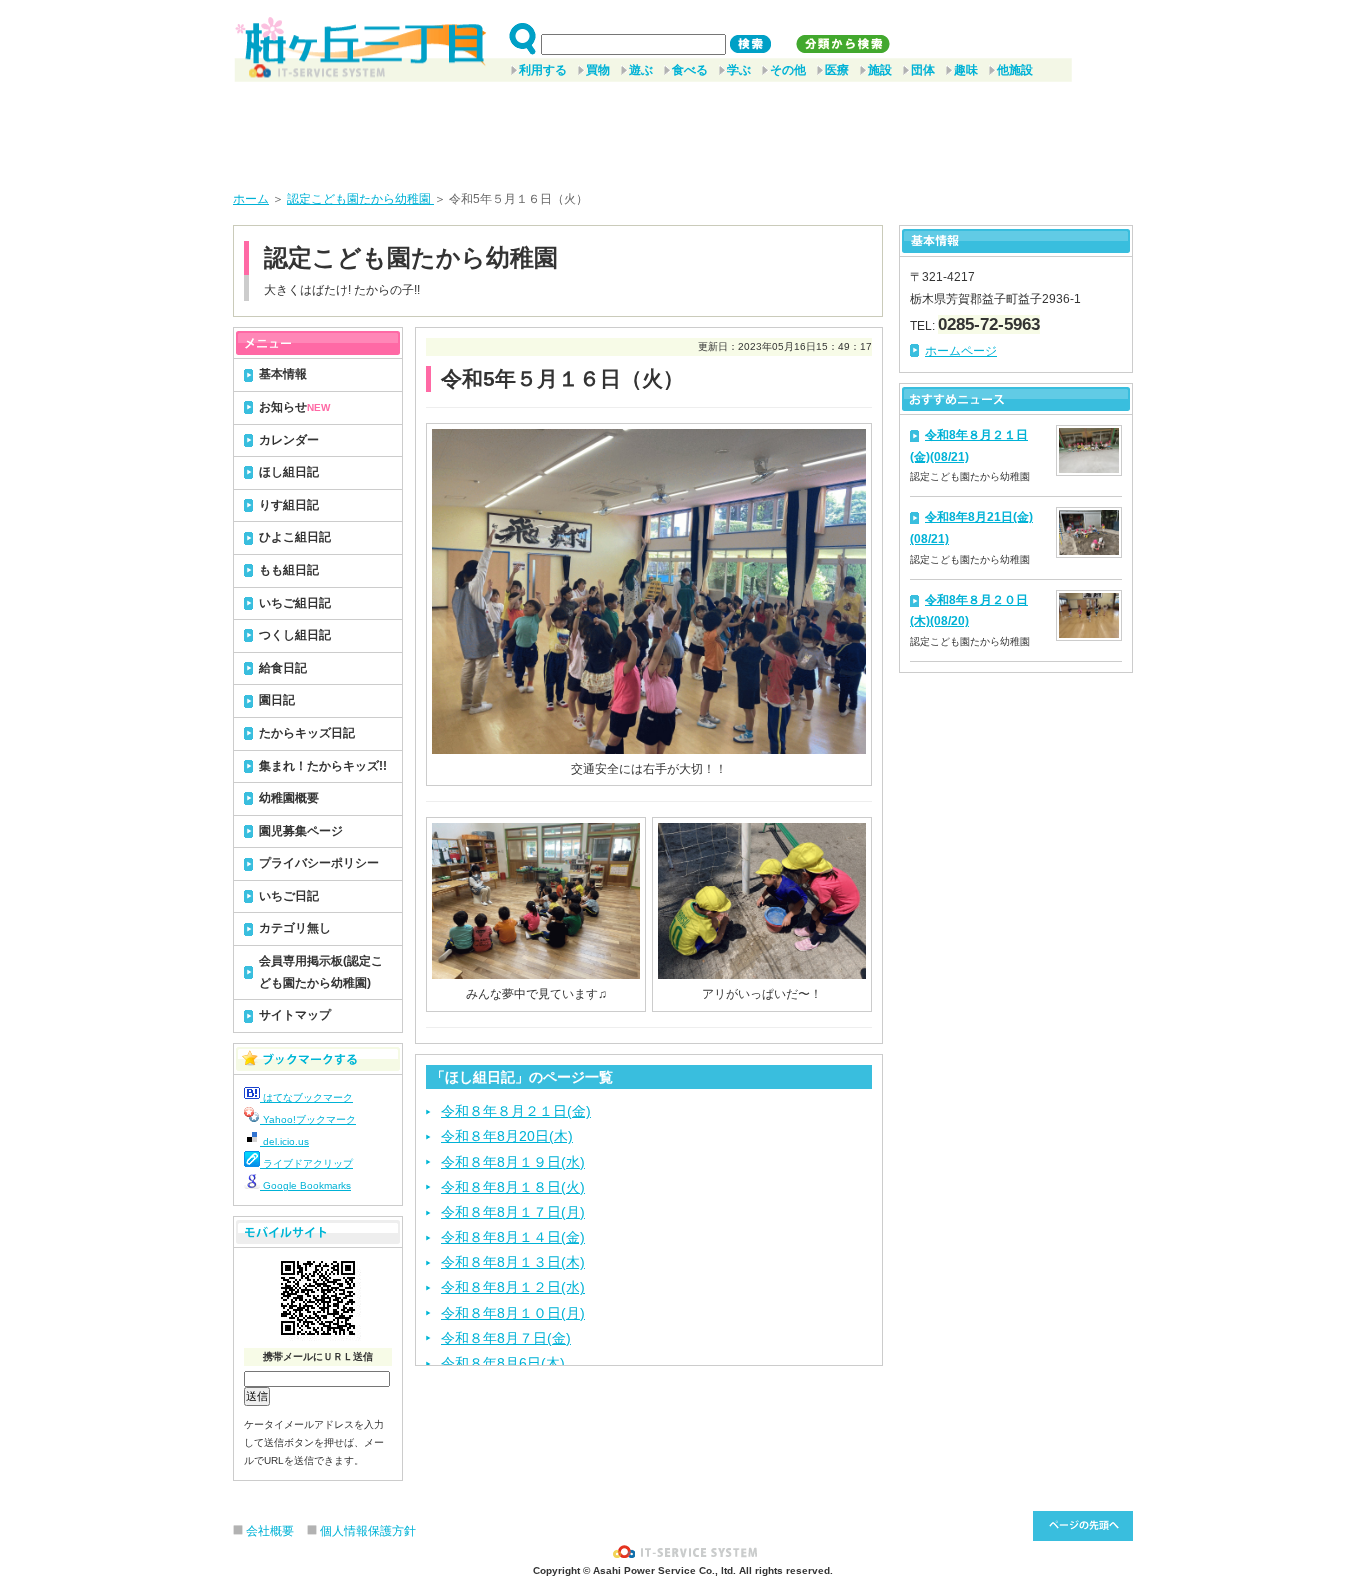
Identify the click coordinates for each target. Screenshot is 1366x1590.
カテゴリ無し (295, 928)
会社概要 (270, 1531)
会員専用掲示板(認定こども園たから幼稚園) (321, 972)
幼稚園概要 (289, 798)
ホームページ (961, 351)
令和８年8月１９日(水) (513, 1162)
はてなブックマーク (306, 1097)
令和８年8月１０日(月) (513, 1313)
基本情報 (283, 374)
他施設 (1015, 70)
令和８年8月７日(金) (506, 1338)
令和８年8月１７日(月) (513, 1212)
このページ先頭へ (1083, 1526)
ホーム (251, 199)
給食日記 (283, 668)
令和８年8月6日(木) (503, 1363)
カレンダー (289, 440)
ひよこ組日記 (295, 537)
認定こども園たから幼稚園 (360, 199)
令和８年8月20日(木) (507, 1136)
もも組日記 (289, 570)
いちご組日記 (295, 603)
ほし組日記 (289, 472)
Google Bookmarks (305, 1185)
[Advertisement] (683, 129)
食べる (690, 70)
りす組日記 (289, 505)
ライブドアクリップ (306, 1163)
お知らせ (294, 407)
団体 (923, 70)
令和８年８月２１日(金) (516, 1111)
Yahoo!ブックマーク (308, 1119)
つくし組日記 (295, 635)
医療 (837, 70)
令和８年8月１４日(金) (513, 1237)
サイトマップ (295, 1015)
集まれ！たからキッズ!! (323, 766)
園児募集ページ (301, 831)
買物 (598, 70)
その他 (788, 70)
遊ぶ (641, 70)
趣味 (966, 70)
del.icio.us (284, 1141)
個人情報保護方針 (368, 1531)
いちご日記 (289, 896)
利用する (543, 70)
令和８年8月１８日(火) (513, 1187)
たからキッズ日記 (307, 733)
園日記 (277, 700)
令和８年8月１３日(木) (513, 1262)
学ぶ (739, 70)
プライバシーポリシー (319, 863)
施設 (880, 70)
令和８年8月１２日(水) (513, 1287)
